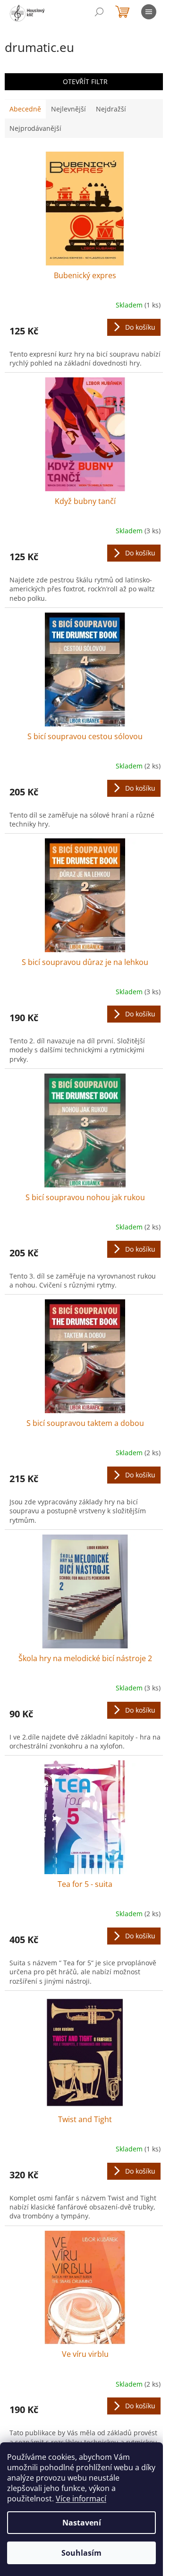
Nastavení (82, 2523)
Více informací (81, 2499)
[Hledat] (99, 12)
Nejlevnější (68, 109)
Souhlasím (81, 2553)
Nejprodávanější (35, 128)
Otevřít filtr (85, 81)
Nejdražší (111, 109)
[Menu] (149, 12)
